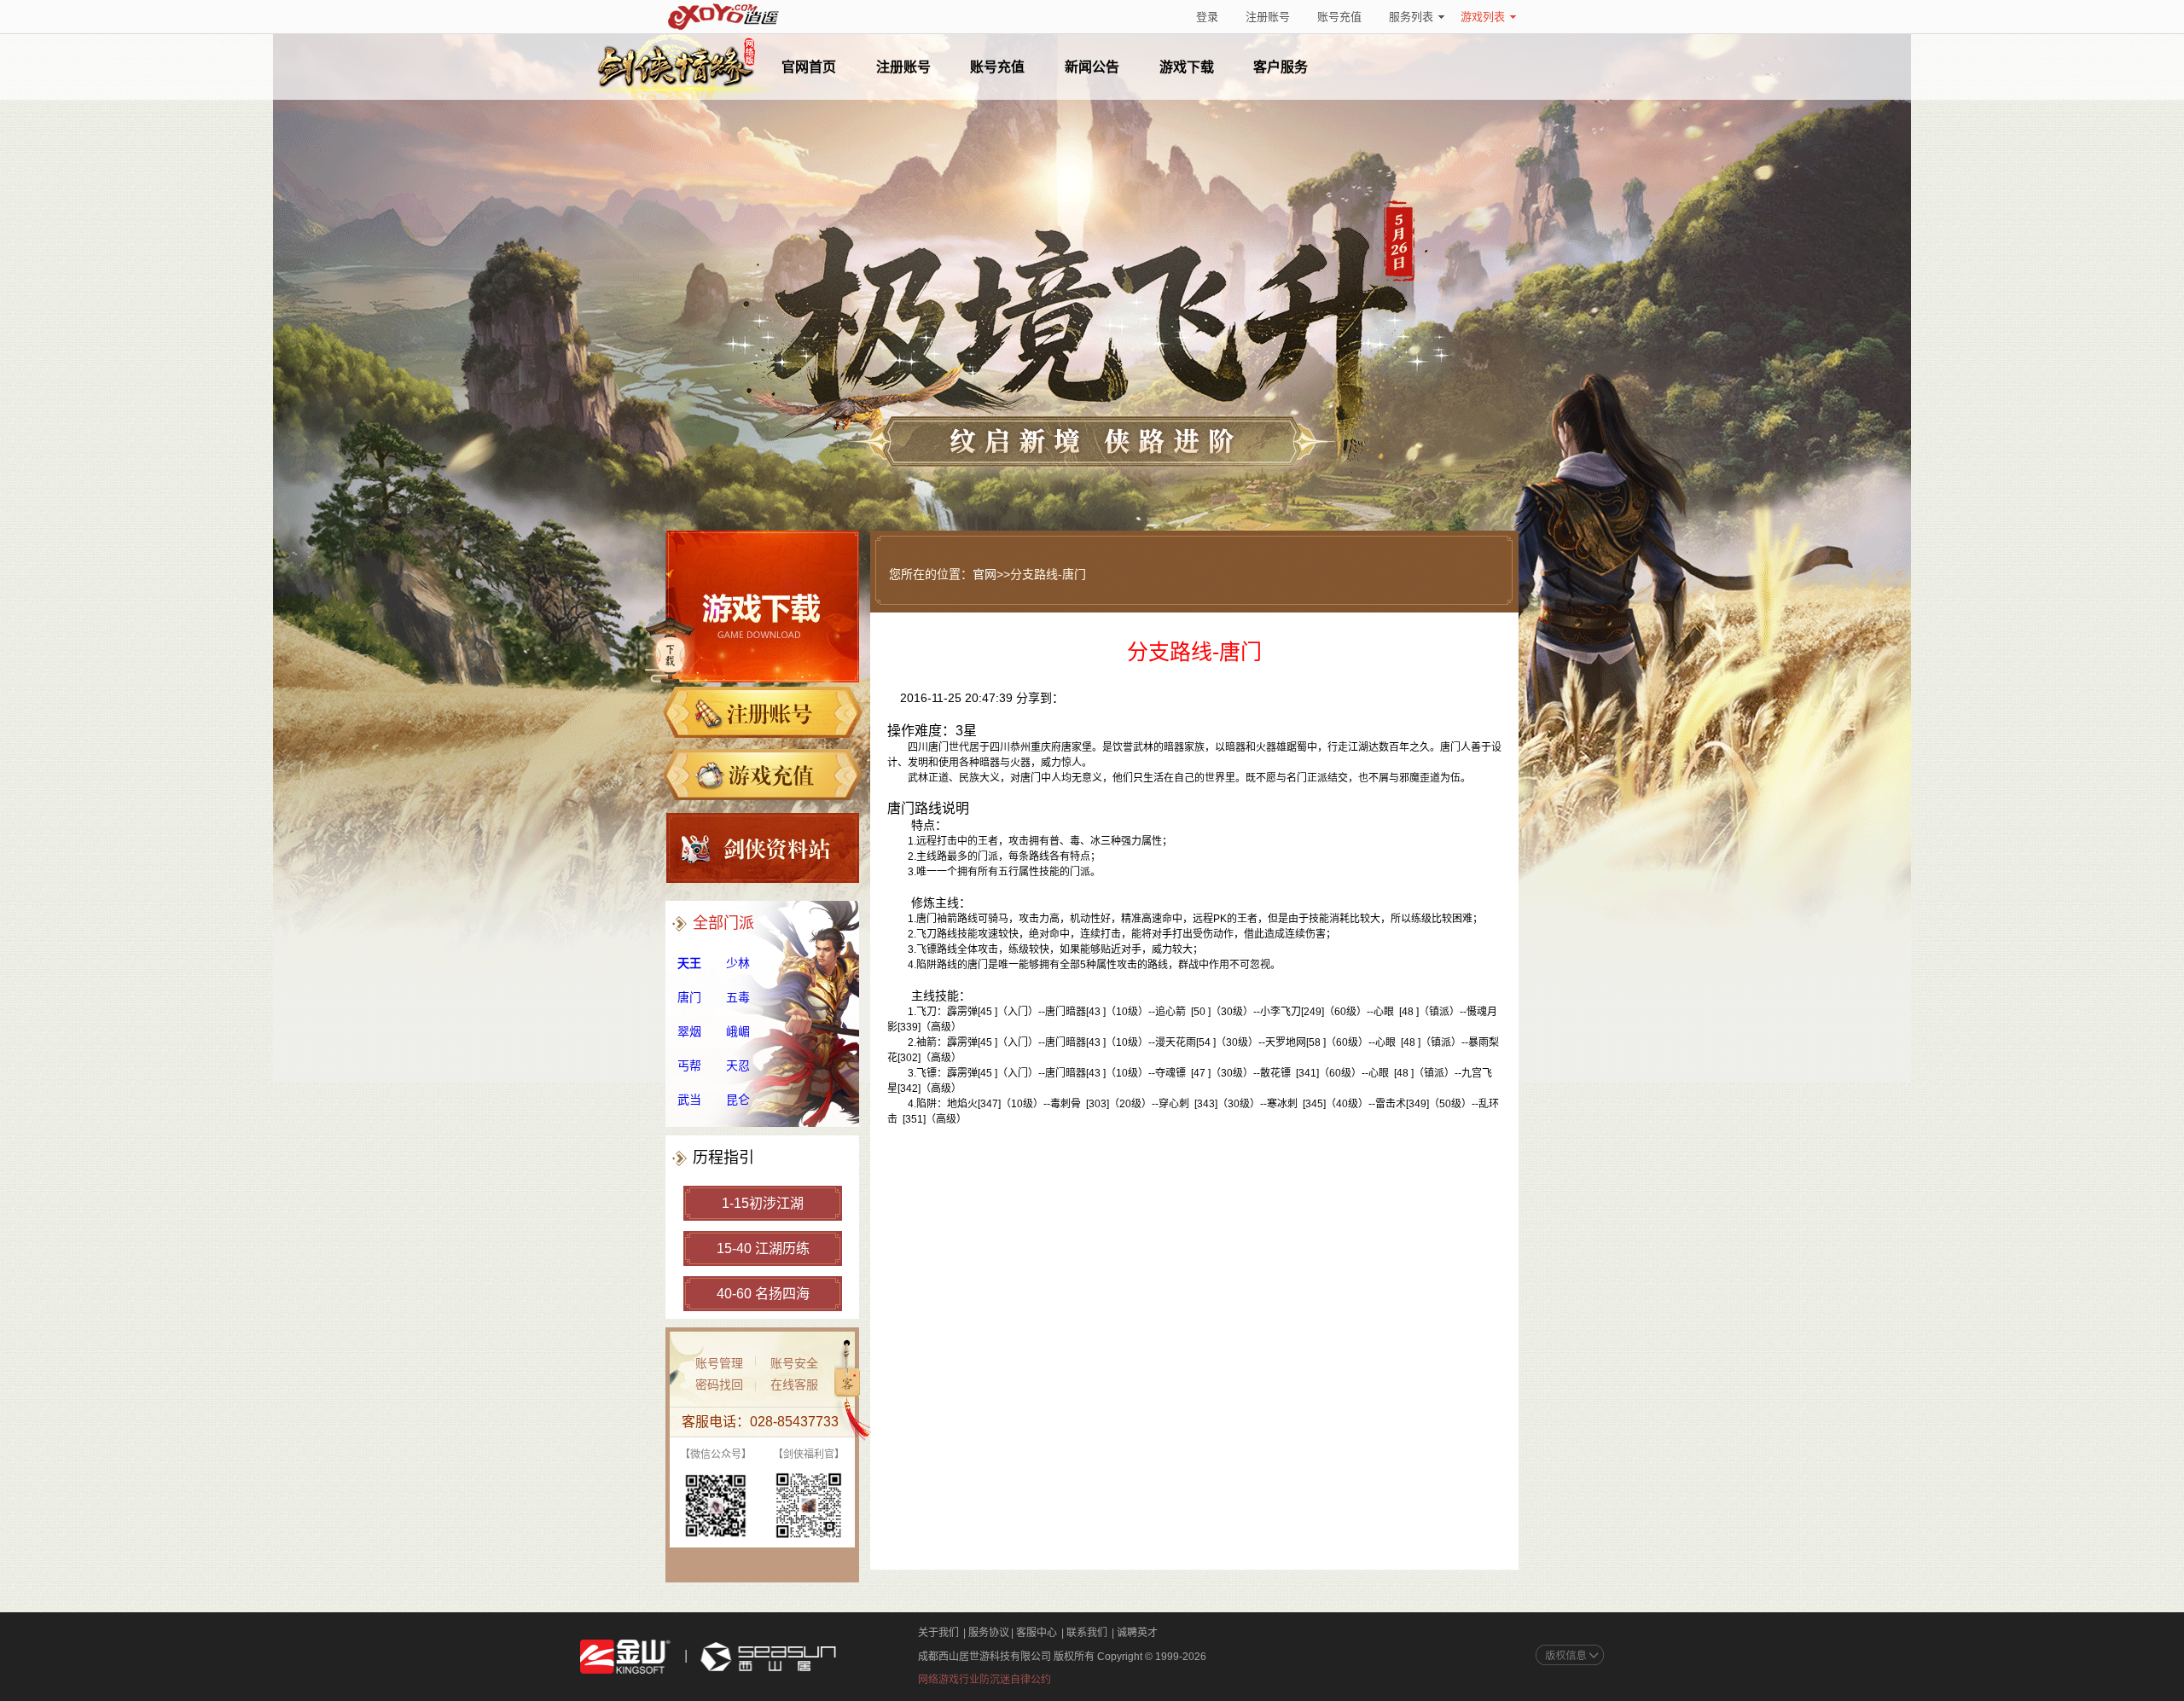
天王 (689, 963)
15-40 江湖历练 (763, 1248)
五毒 (738, 997)
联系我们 (1087, 1633)
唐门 (689, 997)
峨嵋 (738, 1031)
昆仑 (738, 1100)
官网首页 (809, 67)
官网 (985, 574)
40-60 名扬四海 (763, 1294)
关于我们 (938, 1633)
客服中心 (1037, 1633)
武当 (689, 1100)
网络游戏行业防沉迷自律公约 (985, 1680)
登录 (1207, 17)
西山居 (766, 1657)
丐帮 (689, 1065)
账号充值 (1339, 17)
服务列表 (1411, 17)
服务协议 (989, 1633)
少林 (738, 963)
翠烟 (689, 1031)
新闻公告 (1092, 67)
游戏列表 (1483, 17)
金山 (625, 1657)
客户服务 (1281, 67)
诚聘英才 (1137, 1633)
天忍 (738, 1065)
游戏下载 (1187, 67)
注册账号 (1268, 17)
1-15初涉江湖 (763, 1203)
